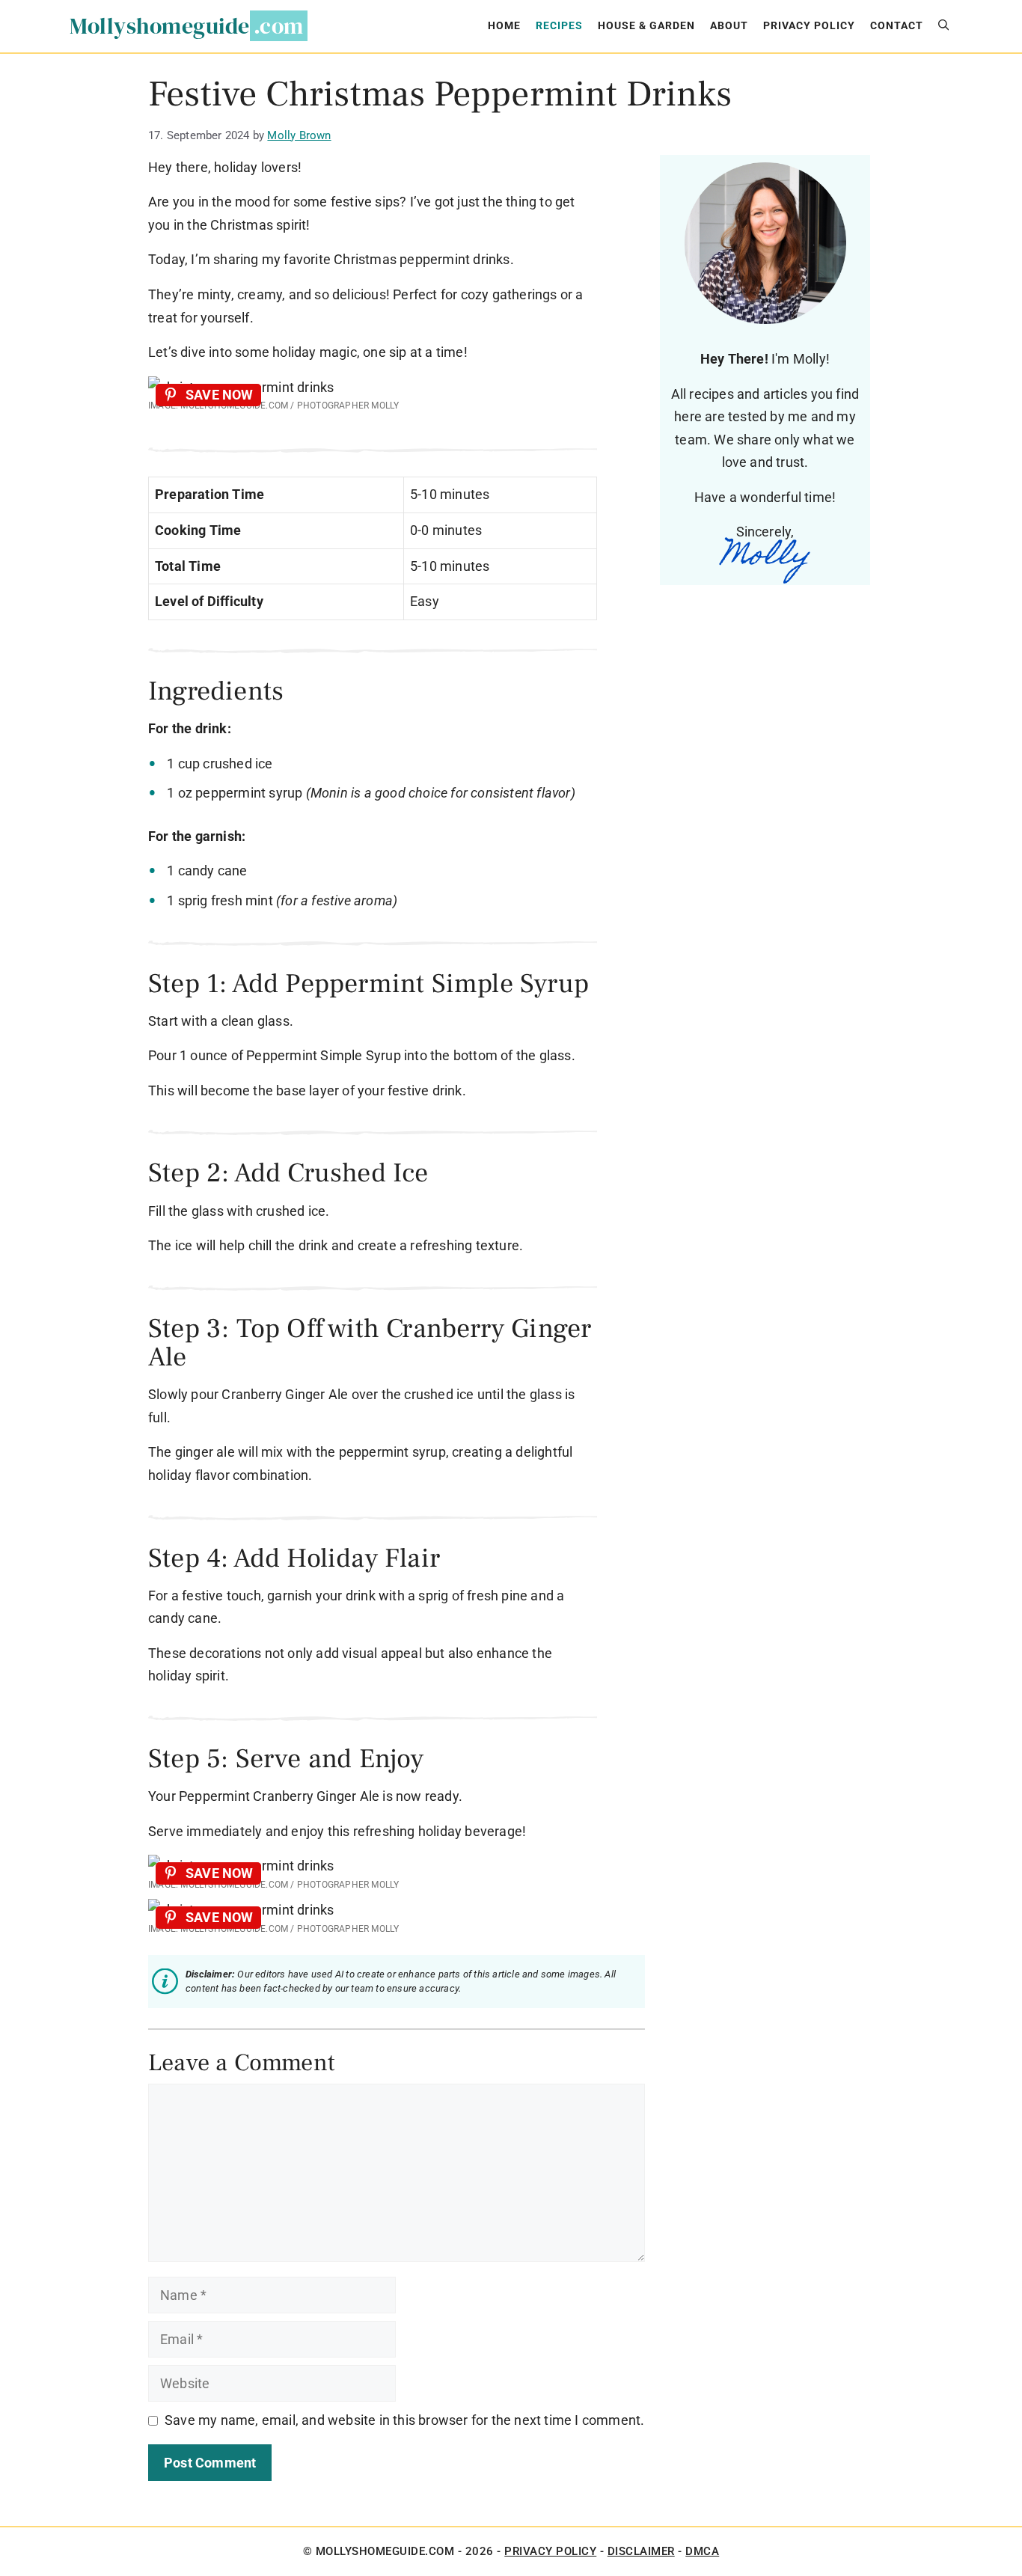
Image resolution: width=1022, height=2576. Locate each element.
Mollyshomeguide (160, 26)
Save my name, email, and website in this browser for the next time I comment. (404, 2420)
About (729, 26)
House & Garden (646, 26)
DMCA (702, 2551)
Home (504, 26)
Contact (897, 26)
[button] (943, 26)
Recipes (559, 26)
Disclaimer (641, 2551)
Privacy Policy (809, 26)
